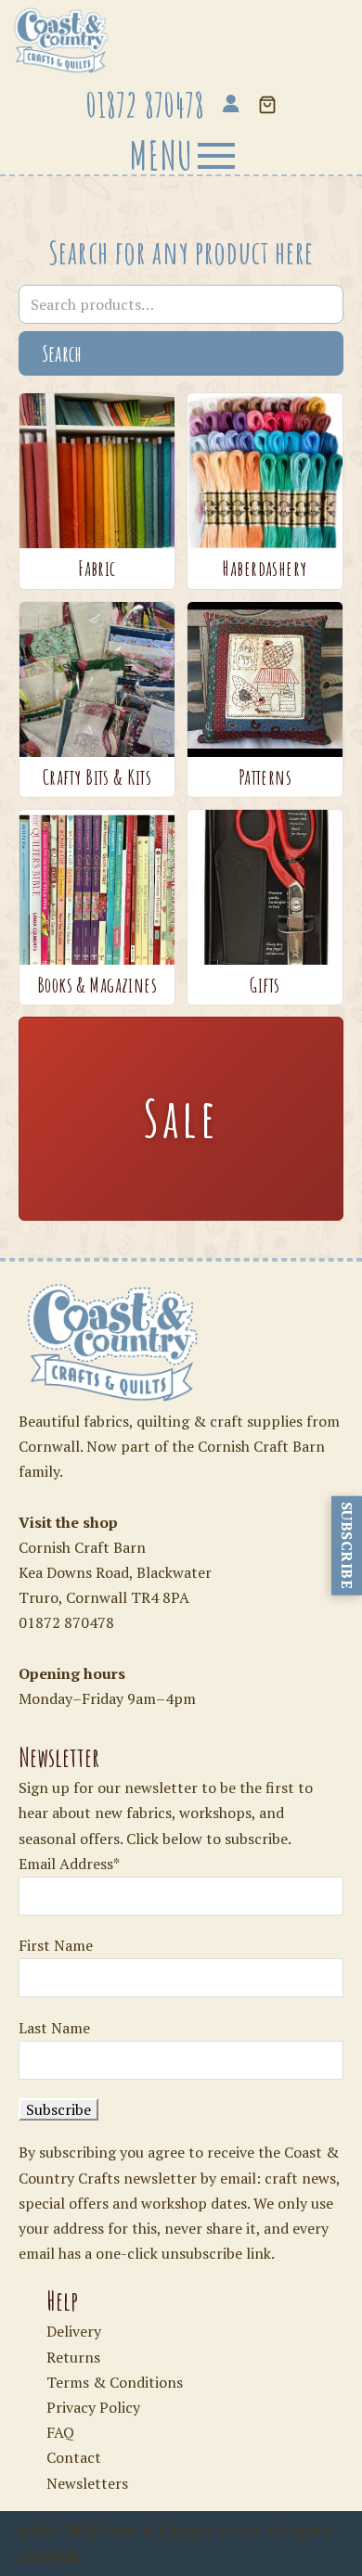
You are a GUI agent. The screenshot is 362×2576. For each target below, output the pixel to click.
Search (62, 353)
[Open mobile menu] (181, 155)
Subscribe (347, 1546)
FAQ (60, 2432)
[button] (267, 106)
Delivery (74, 2331)
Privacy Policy (93, 2407)
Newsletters (87, 2483)
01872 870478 (66, 1622)
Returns (73, 2357)
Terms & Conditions (115, 2382)
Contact (74, 2457)
